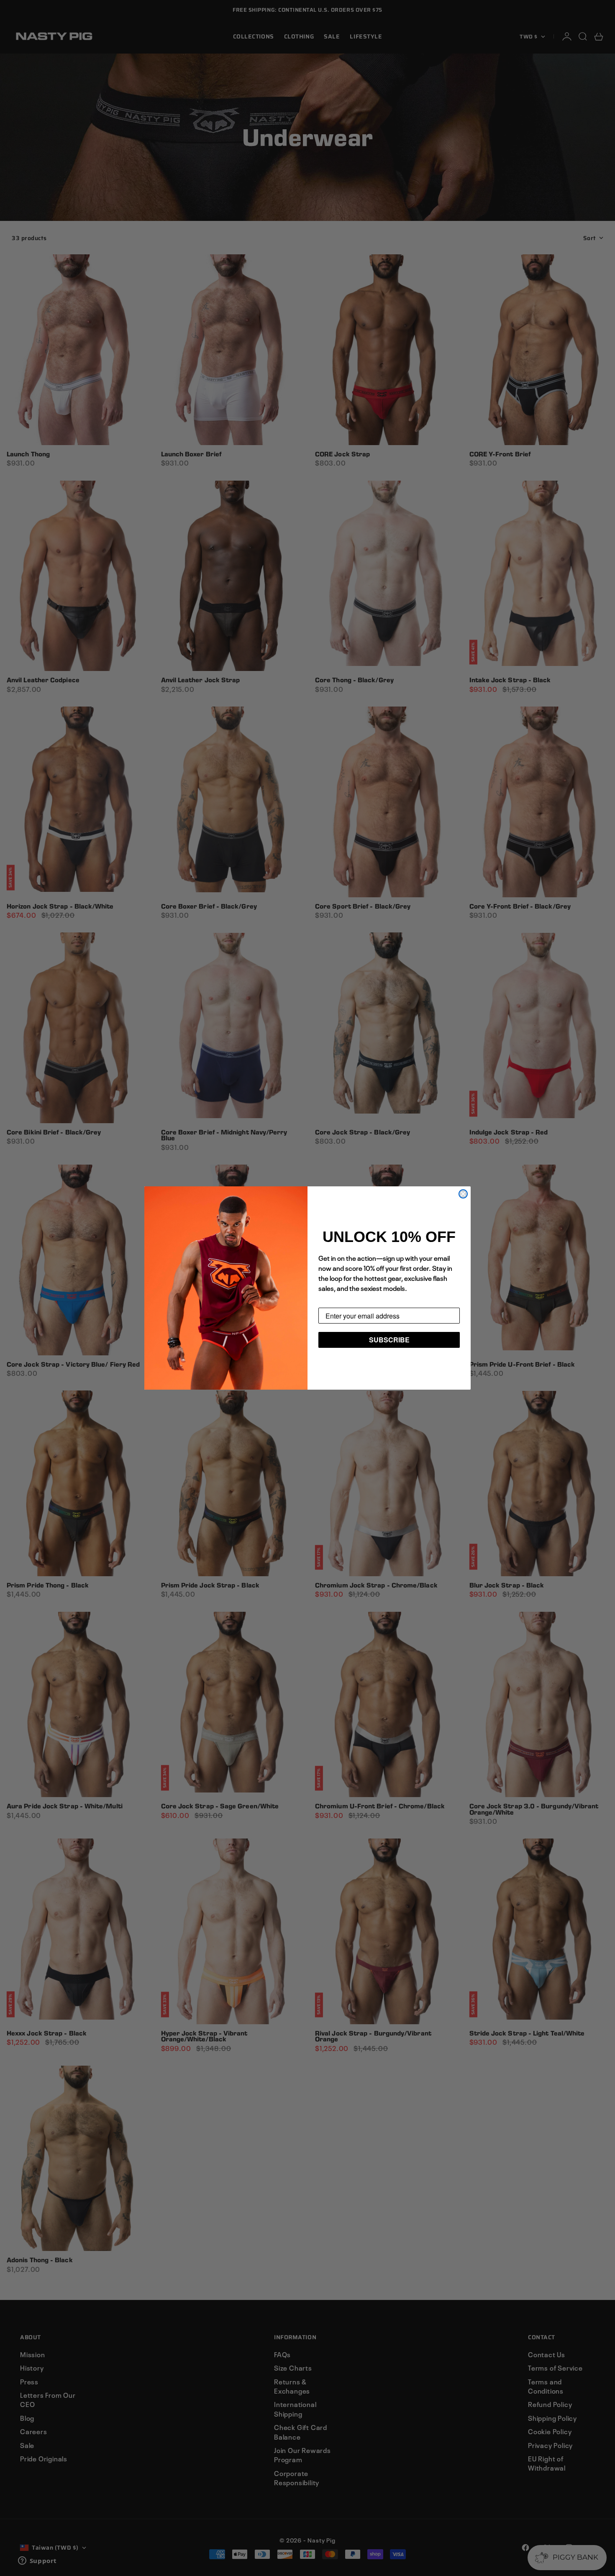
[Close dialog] (463, 1194)
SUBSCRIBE (389, 1340)
